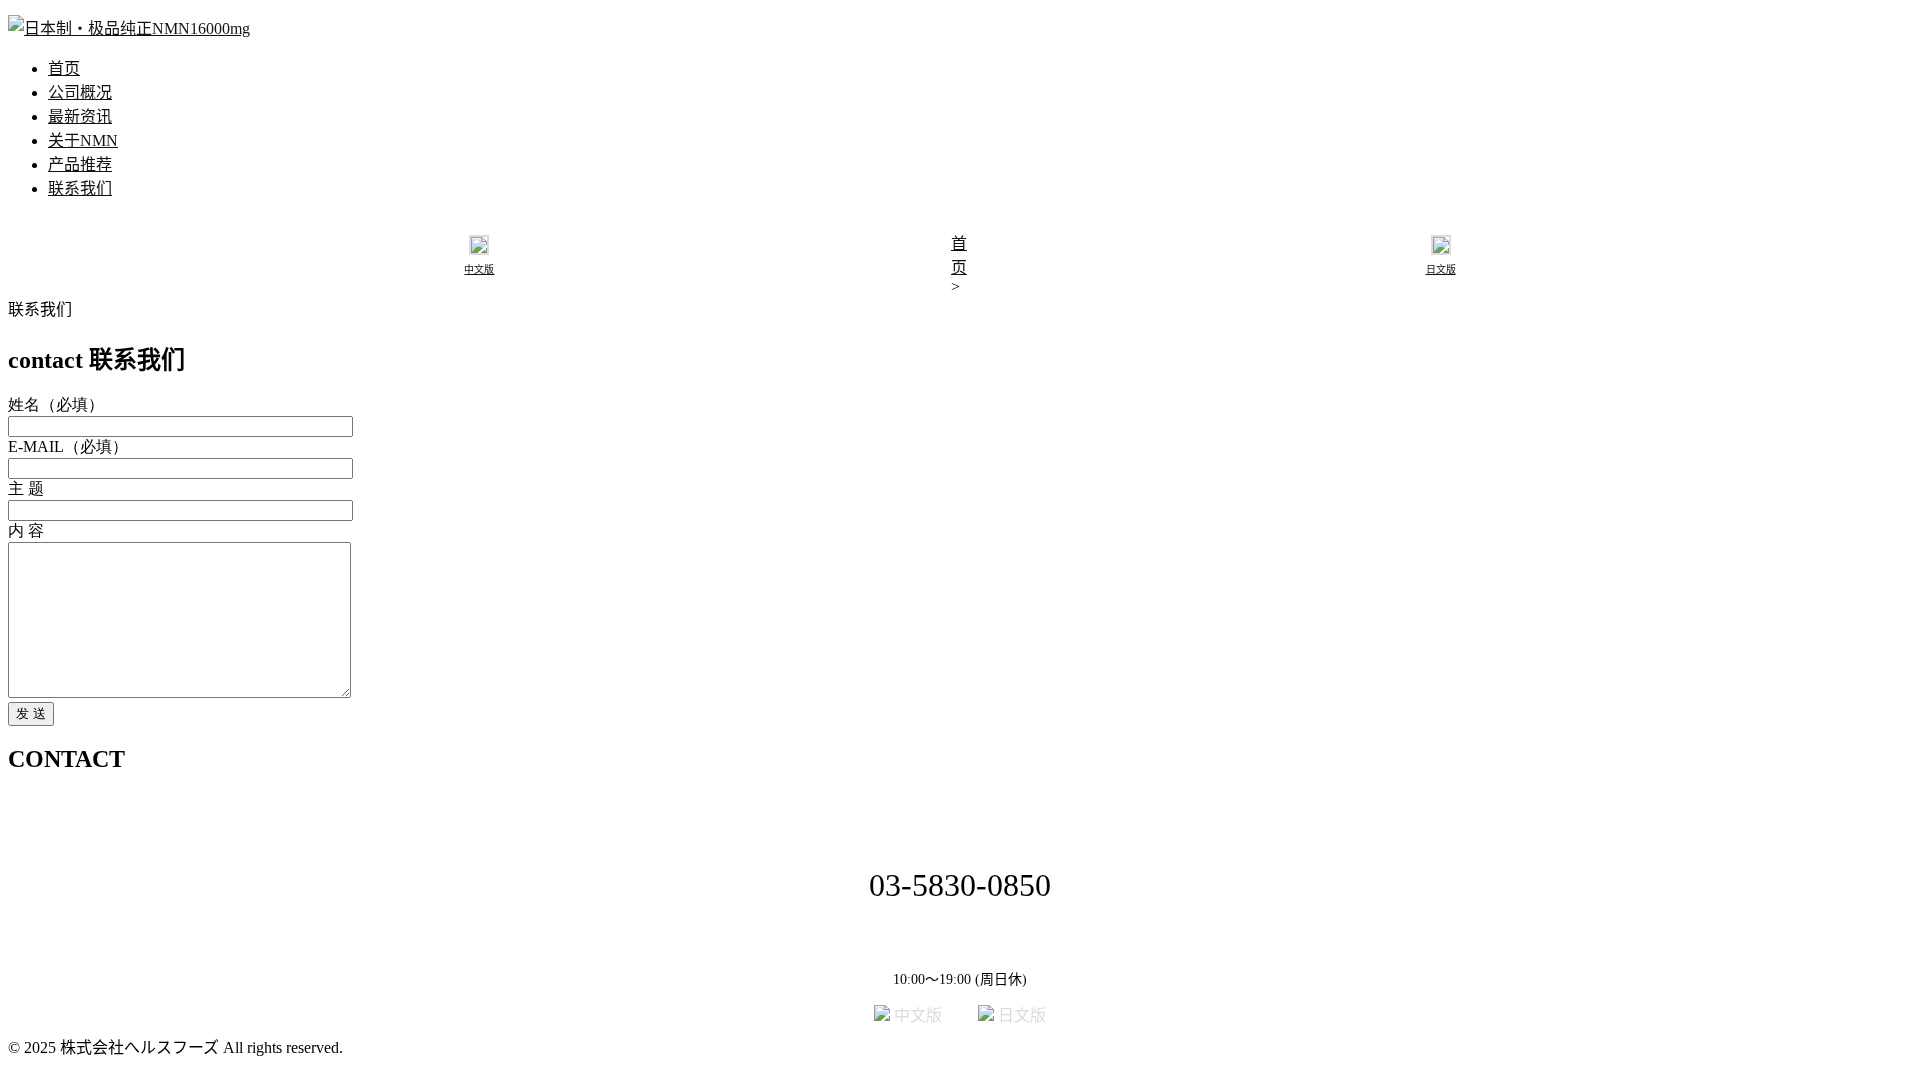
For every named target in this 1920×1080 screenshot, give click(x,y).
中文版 (932, 1015)
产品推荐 (80, 164)
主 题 (26, 488)
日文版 (1020, 1015)
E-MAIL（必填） (68, 446)
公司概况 (80, 92)
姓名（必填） (56, 404)
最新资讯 (80, 116)
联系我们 (80, 188)
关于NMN (83, 140)
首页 (64, 68)
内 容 (26, 530)
